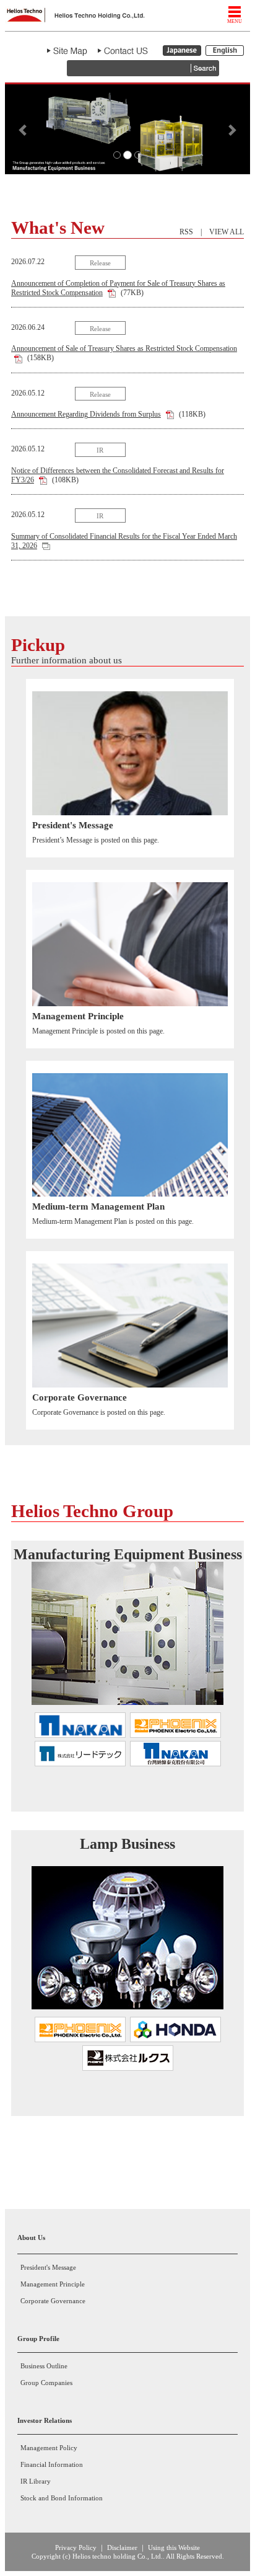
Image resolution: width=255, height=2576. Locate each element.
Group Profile (38, 2339)
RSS (186, 232)
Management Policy (49, 2448)
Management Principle (53, 2284)
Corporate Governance (53, 2301)
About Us (31, 2237)
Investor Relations (45, 2420)
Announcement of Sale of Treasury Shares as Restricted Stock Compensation (124, 348)
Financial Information (52, 2464)
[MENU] (235, 12)
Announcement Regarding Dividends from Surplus (86, 414)
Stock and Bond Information (62, 2498)
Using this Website (174, 2547)
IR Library (36, 2481)
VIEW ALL (227, 232)
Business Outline (44, 2366)
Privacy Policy (76, 2547)
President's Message (48, 2267)
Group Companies (46, 2383)
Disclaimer (122, 2547)
